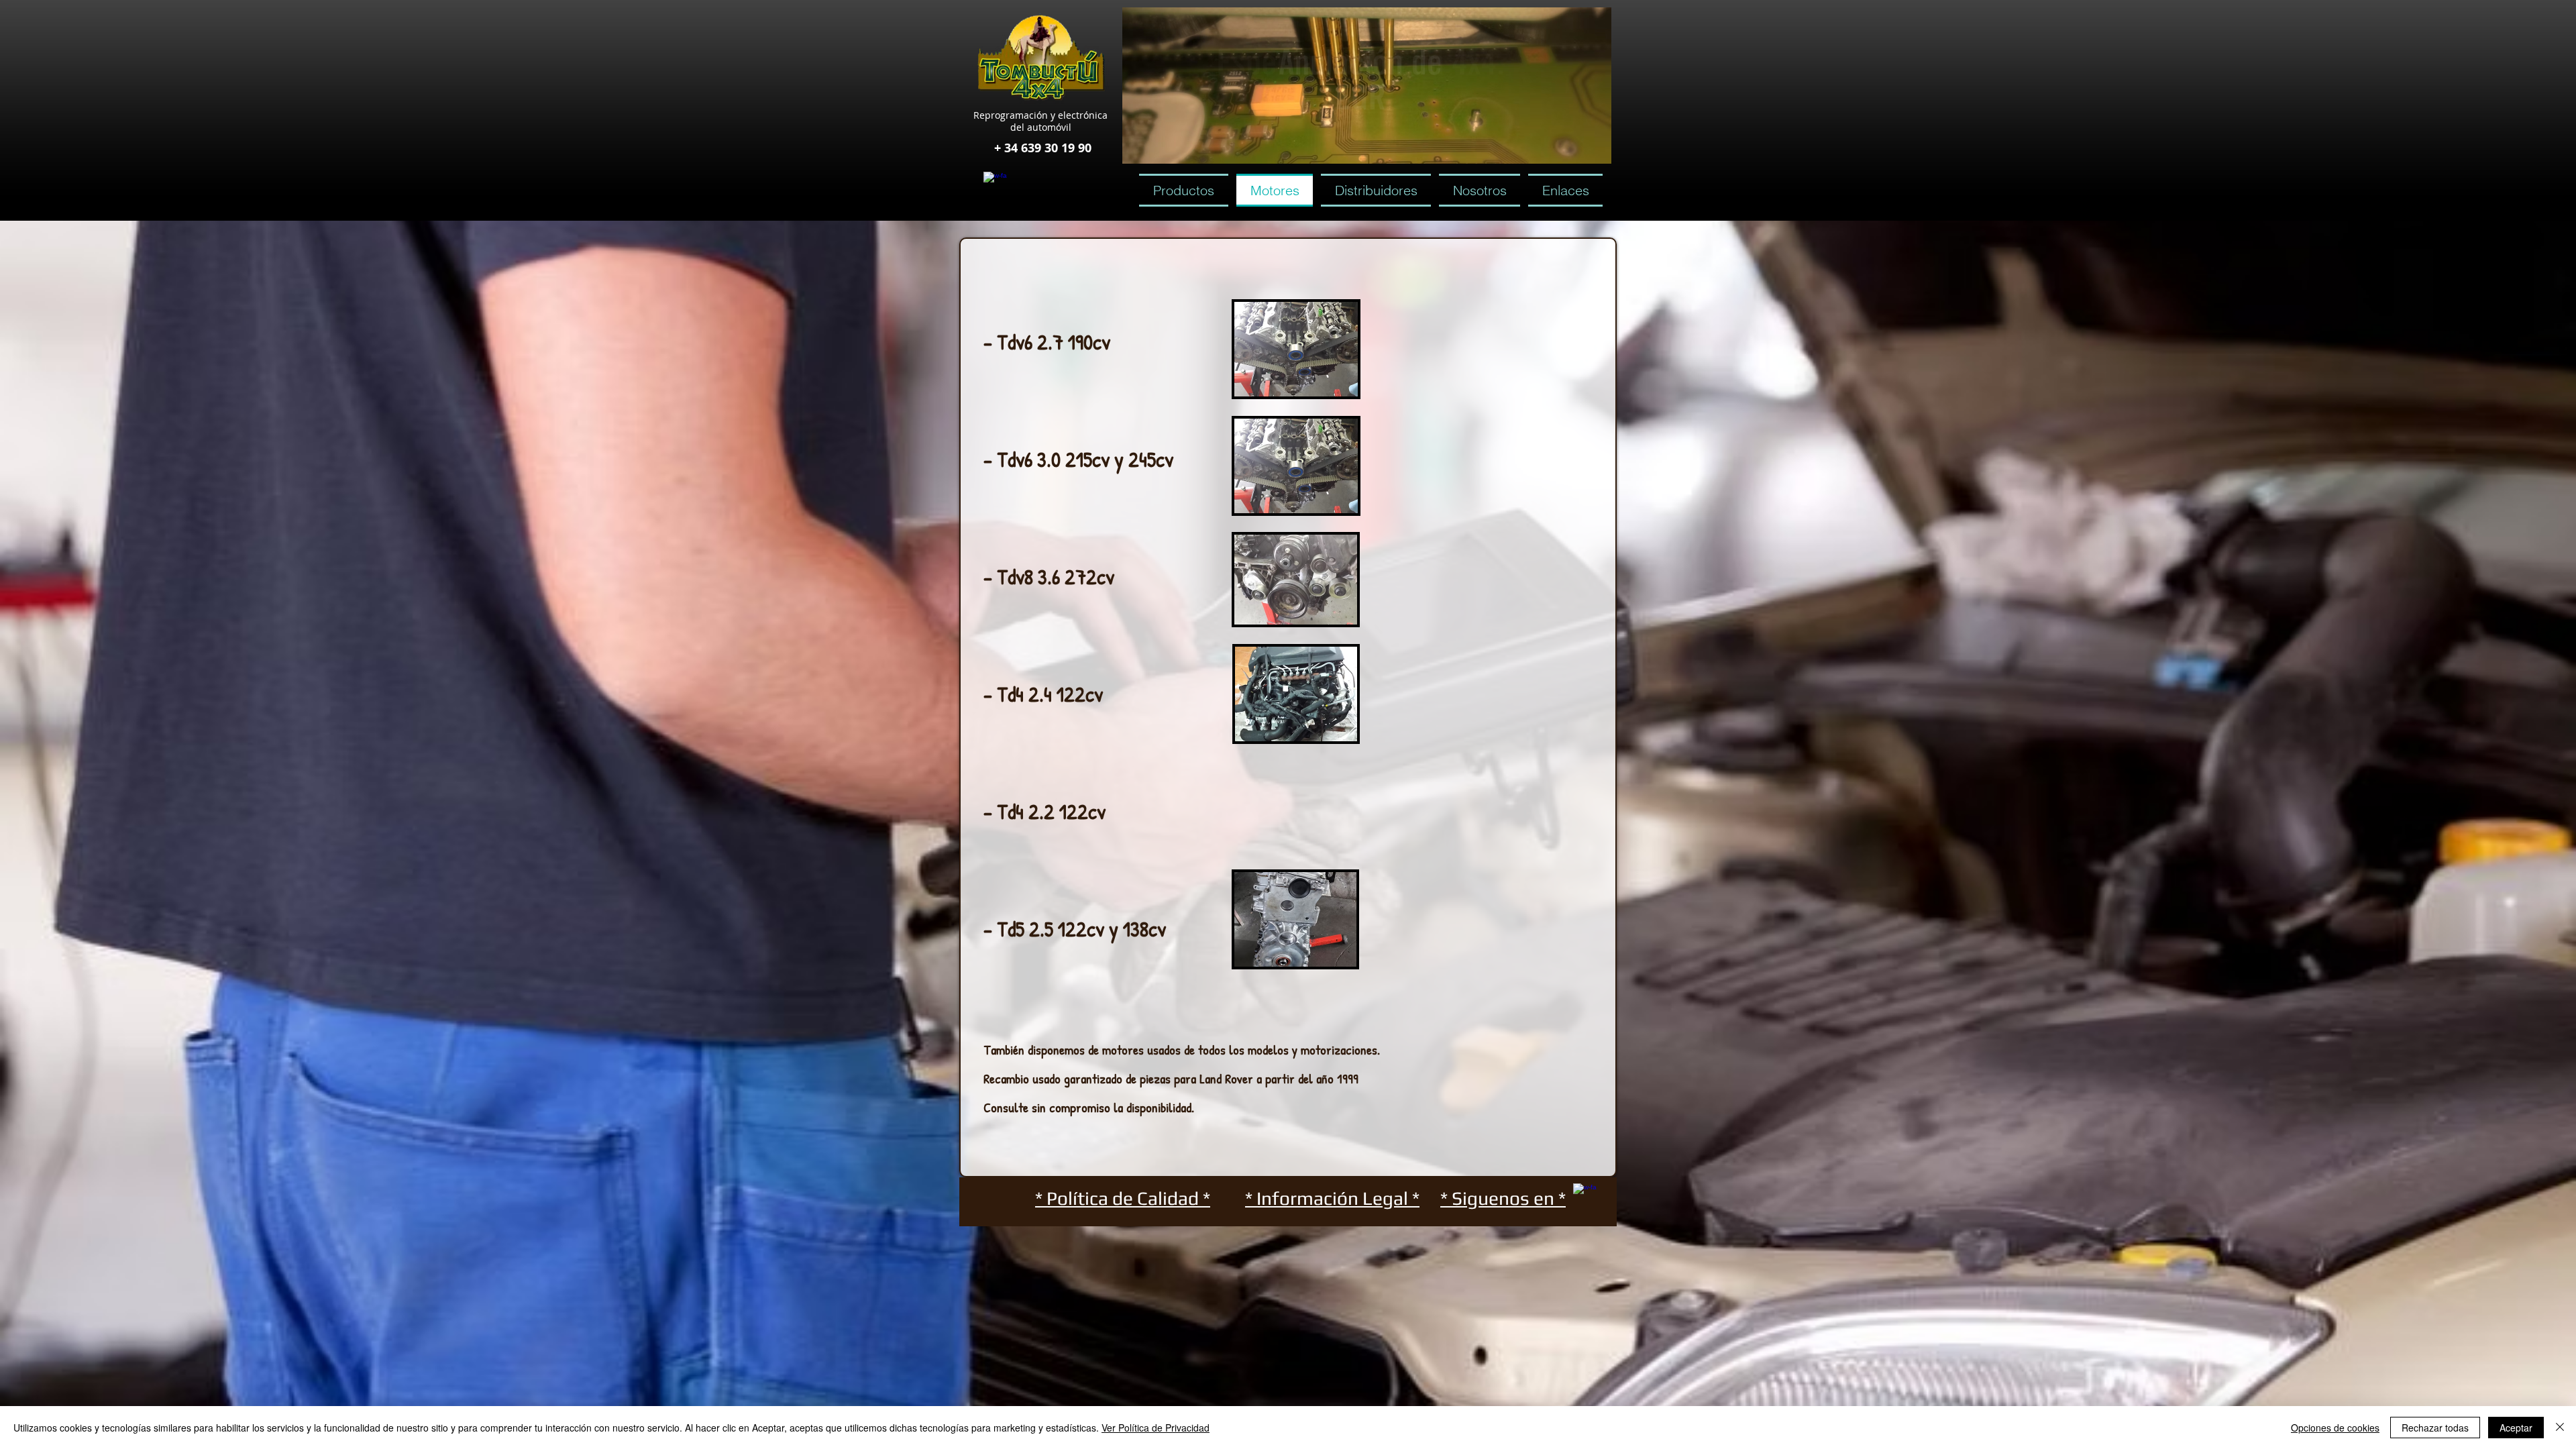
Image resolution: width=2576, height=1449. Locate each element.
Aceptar (2516, 1428)
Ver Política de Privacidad (1156, 1428)
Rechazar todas (2435, 1428)
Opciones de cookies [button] (2335, 1428)
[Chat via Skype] (1054, 184)
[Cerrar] (2560, 1428)
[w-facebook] (995, 183)
